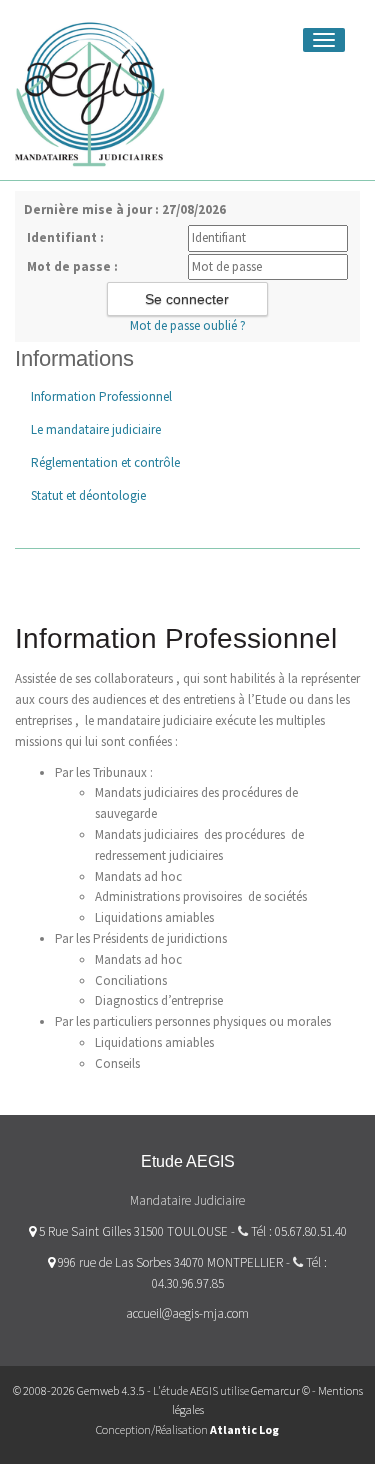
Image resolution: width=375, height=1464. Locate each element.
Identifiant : (65, 237)
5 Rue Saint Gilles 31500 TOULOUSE (132, 1231)
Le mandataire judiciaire (96, 429)
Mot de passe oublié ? (188, 325)
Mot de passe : (72, 266)
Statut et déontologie (88, 495)
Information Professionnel (101, 396)
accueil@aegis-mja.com (187, 1313)
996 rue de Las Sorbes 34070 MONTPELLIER (169, 1262)
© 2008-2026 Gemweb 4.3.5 (79, 1390)
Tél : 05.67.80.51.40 (299, 1231)
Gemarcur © (280, 1390)
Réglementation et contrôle (105, 462)
